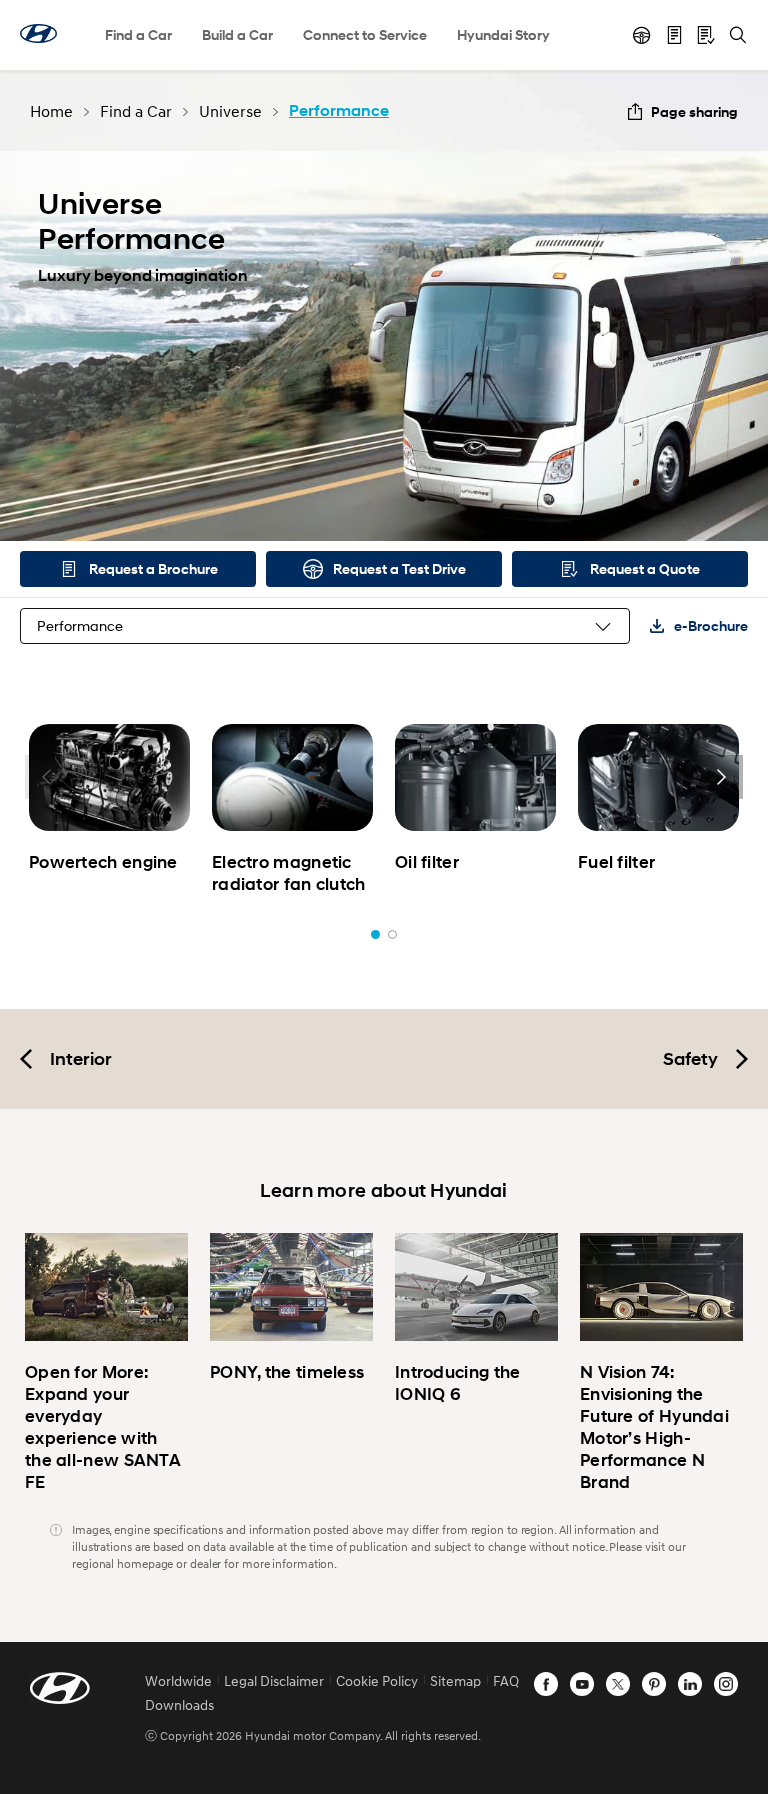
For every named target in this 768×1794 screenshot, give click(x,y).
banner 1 (375, 934)
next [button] (721, 777)
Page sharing (694, 111)
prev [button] (47, 777)
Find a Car (138, 34)
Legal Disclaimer (274, 1680)
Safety (690, 1059)
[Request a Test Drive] (642, 35)
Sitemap (455, 1680)
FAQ (506, 1680)
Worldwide (178, 1680)
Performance (80, 625)
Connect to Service (365, 34)
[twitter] (618, 1684)
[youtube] (582, 1684)
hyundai (38, 33)
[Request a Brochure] (674, 35)
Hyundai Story (503, 34)
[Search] (738, 35)
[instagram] (726, 1684)
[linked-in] (690, 1684)
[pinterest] (654, 1684)
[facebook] (546, 1684)
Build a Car (237, 34)
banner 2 (392, 934)
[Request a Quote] (706, 35)
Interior (81, 1059)
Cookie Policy (377, 1680)
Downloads (179, 1704)
